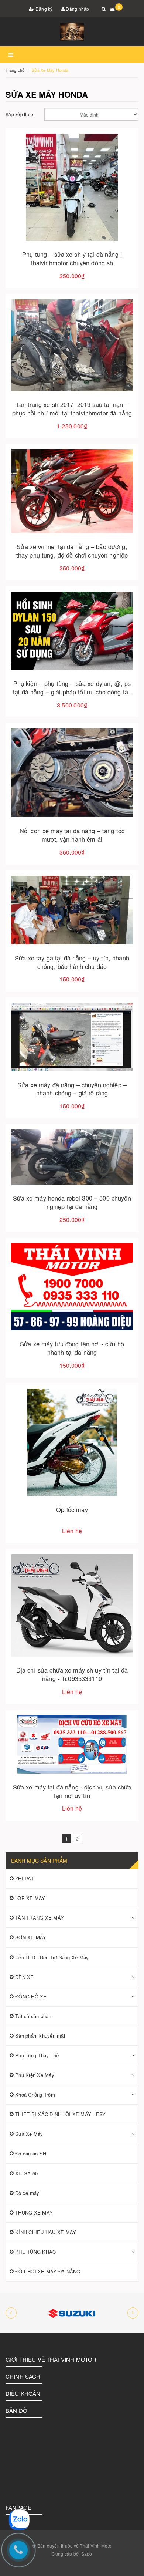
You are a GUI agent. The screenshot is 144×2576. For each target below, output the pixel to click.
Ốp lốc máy (72, 1509)
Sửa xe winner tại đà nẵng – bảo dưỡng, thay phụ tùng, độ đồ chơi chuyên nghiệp (72, 551)
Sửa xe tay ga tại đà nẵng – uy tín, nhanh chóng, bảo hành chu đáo (72, 962)
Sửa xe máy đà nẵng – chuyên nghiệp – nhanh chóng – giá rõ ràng (72, 1089)
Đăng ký (44, 9)
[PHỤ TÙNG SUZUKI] (72, 2313)
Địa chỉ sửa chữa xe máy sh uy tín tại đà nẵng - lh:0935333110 (72, 1674)
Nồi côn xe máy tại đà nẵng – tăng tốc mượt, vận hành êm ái (72, 835)
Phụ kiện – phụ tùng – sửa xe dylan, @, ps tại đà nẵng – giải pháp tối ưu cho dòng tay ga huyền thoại (72, 692)
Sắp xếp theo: (20, 114)
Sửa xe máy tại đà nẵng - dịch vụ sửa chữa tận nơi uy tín (72, 1791)
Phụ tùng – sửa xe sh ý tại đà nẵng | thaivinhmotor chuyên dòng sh (72, 258)
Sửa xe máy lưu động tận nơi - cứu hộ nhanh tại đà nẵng (72, 1348)
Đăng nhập (77, 9)
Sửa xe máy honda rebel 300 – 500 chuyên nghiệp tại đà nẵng (72, 1202)
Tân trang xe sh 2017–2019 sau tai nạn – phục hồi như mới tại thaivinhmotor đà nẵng (72, 409)
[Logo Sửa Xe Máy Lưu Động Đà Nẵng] (72, 32)
